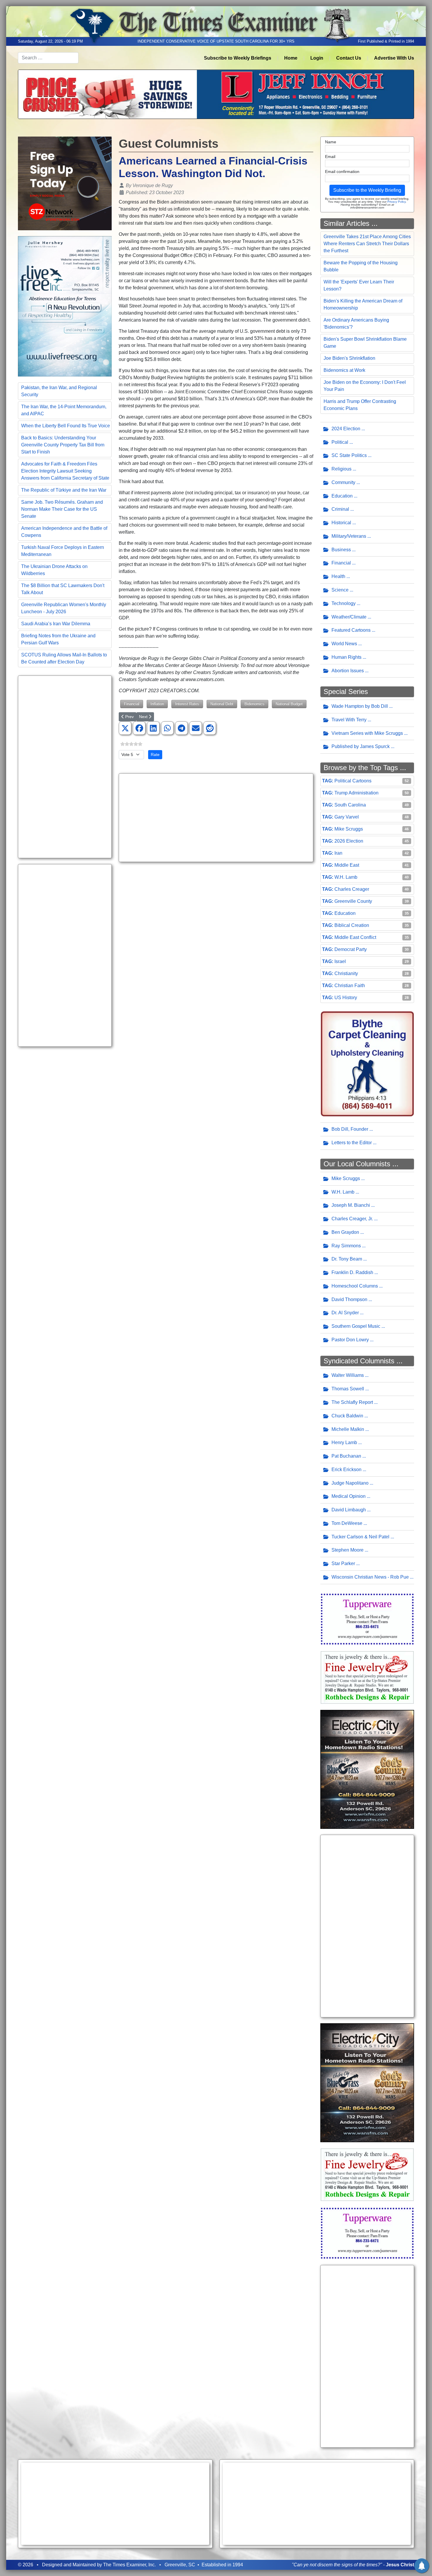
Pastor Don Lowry (350, 1340)
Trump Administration (356, 793)
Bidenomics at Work (344, 370)
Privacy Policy (396, 202)
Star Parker (343, 1563)
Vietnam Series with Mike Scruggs (367, 733)
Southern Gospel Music (356, 1326)
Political (340, 442)
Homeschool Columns (355, 1286)
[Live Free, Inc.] (65, 306)
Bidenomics (254, 704)
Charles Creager (352, 889)
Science (340, 590)
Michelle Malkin (348, 1429)
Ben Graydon (345, 1232)
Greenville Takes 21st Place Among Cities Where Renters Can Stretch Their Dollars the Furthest (367, 244)
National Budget (289, 704)
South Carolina (350, 805)
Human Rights (346, 657)
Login (317, 58)
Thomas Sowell (348, 1389)
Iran (338, 853)
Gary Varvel (347, 817)
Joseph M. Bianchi (351, 1205)
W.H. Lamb (346, 877)
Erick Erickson (346, 1470)
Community (343, 482)
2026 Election (349, 841)
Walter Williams (348, 1375)
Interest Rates (187, 704)
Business (341, 550)
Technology (344, 603)
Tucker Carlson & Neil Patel (360, 1537)
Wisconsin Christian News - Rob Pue (370, 1577)
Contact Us (349, 58)
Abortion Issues (348, 671)
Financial (132, 704)
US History (346, 998)
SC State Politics (349, 455)
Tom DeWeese (347, 1523)
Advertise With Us (394, 58)
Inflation (157, 704)
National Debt (222, 704)
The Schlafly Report (352, 1402)
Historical (341, 523)
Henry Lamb (344, 1442)
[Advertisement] (65, 767)
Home (291, 58)
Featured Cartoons (351, 630)
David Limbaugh (349, 1510)
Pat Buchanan (346, 1456)
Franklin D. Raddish (352, 1272)
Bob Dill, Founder (350, 1129)
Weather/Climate (349, 617)
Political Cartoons (353, 781)
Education (342, 496)
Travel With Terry (349, 720)
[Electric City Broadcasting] (367, 1769)
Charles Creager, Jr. (352, 1219)
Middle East (347, 865)
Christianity (346, 973)
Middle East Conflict (355, 937)
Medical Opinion (349, 1496)
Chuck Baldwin (347, 1416)
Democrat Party (351, 949)
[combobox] (48, 58)
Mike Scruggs (349, 829)
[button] (125, 728)
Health (338, 576)
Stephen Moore (348, 1550)
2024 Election (346, 429)
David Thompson (349, 1299)
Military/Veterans (349, 536)
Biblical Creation (352, 925)
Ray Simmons (346, 1246)
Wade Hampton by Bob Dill (360, 706)
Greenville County (353, 901)
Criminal (340, 509)
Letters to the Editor (352, 1143)
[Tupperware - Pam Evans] (367, 1618)
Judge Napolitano (350, 1483)
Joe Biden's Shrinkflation (349, 358)
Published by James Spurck (361, 746)
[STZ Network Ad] (65, 183)
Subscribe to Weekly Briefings (238, 58)
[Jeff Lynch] (216, 94)
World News (344, 644)
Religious (341, 469)
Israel (340, 961)
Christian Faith (350, 985)
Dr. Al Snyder (345, 1313)
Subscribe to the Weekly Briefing (367, 190)
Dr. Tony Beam (347, 1259)
